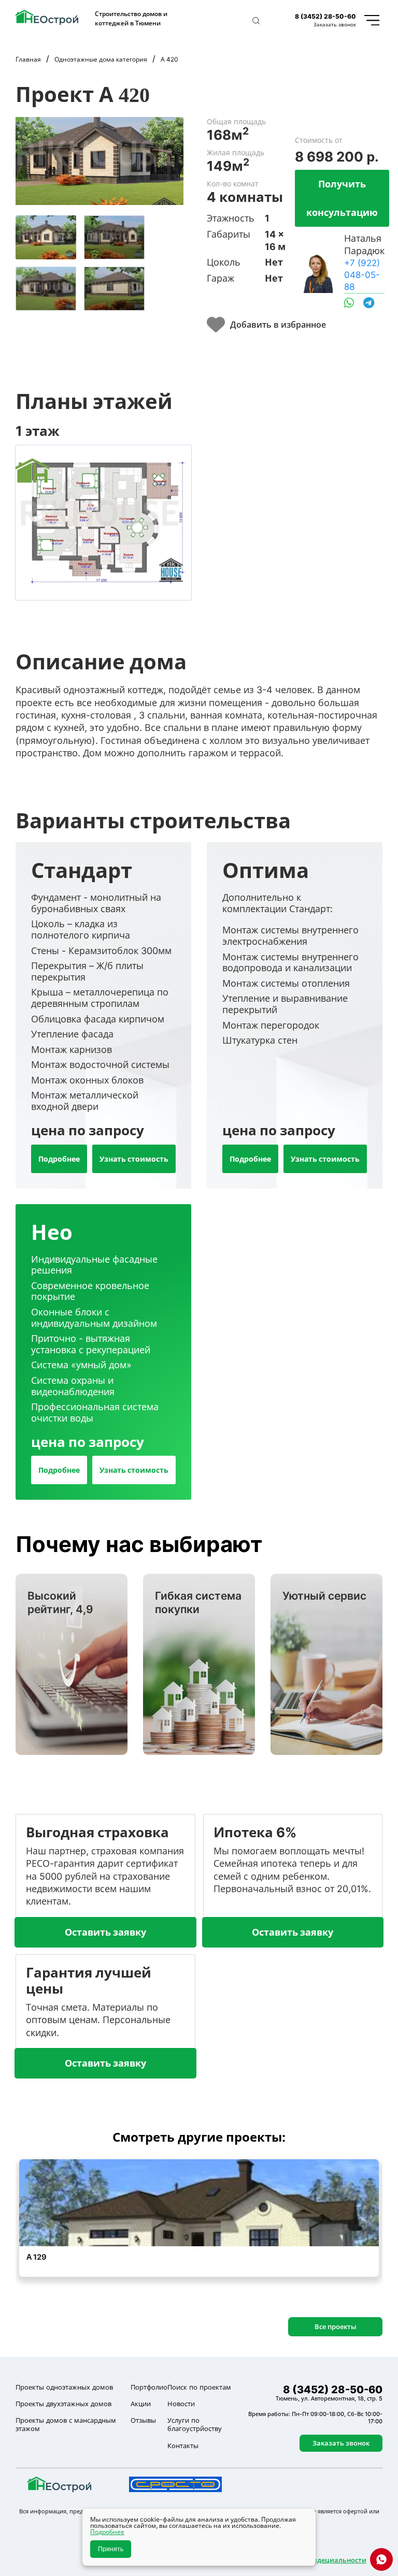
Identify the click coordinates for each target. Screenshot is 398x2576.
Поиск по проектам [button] (199, 2387)
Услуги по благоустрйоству (195, 2425)
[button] (256, 21)
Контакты (183, 2446)
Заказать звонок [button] (335, 24)
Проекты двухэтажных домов (63, 2404)
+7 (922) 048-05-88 (362, 275)
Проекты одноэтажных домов (64, 2387)
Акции (141, 2404)
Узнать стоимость (134, 1159)
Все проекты (336, 2326)
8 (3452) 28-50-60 (325, 16)
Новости (181, 2404)
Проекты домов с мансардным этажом (66, 2425)
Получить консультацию (342, 198)
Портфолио (149, 2387)
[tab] (46, 237)
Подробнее (59, 1159)
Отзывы (143, 2420)
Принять (111, 2549)
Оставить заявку (105, 1932)
